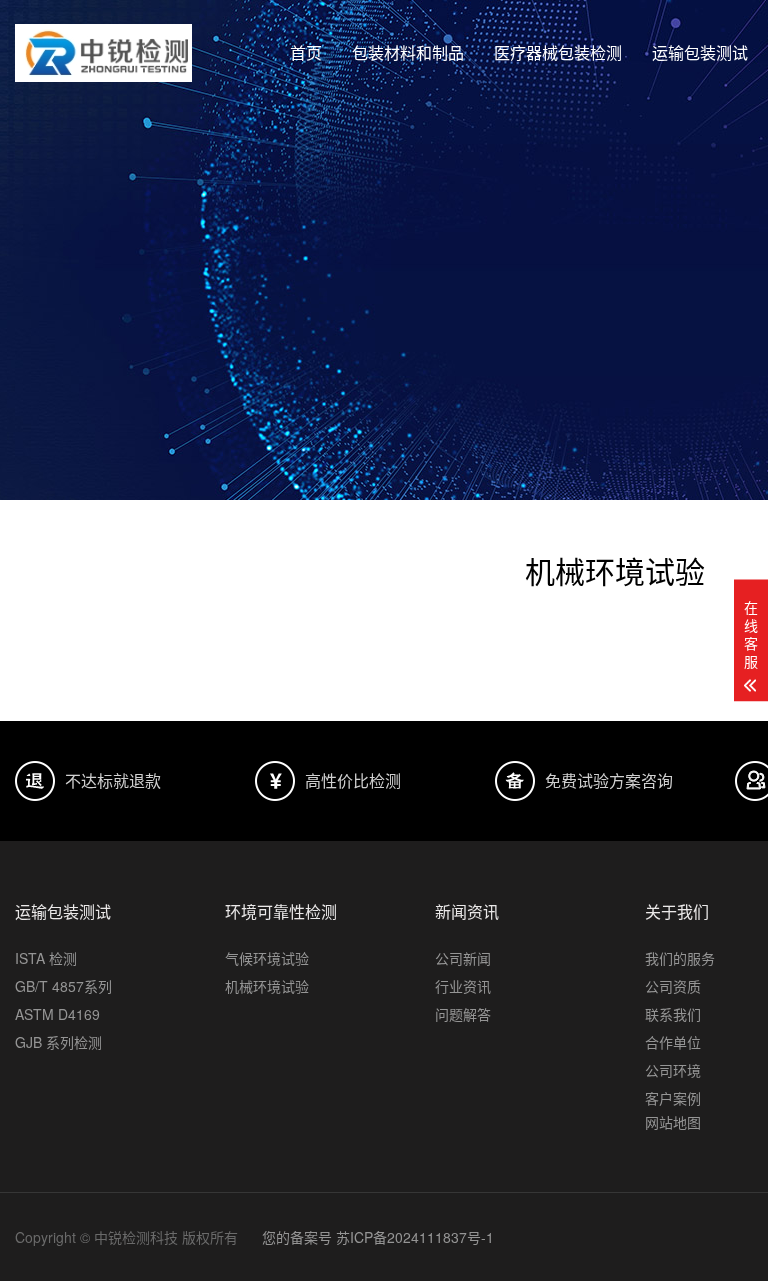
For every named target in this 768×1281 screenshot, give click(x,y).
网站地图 (673, 1122)
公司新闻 (463, 958)
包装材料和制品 (408, 52)
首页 (306, 52)
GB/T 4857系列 (63, 986)
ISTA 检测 (46, 958)
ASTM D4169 (57, 1014)
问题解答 (463, 1014)
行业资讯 (463, 986)
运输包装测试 (700, 52)
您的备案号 (297, 1237)
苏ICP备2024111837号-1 (415, 1237)
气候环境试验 (267, 958)
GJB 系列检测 (58, 1042)
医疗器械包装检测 (558, 52)
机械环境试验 (267, 986)
